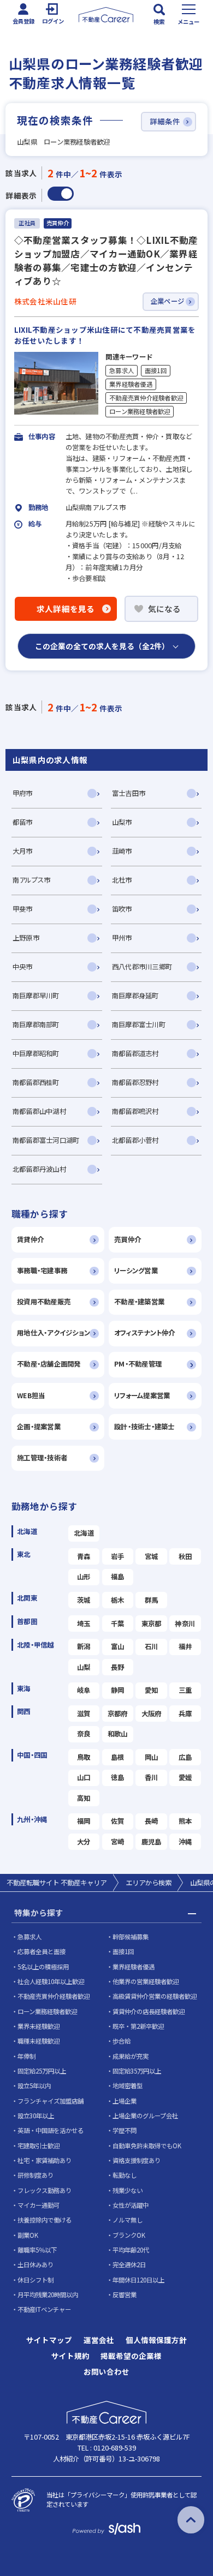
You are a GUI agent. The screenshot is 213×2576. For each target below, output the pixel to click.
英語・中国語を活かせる (51, 2130)
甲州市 (122, 938)
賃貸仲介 (30, 1239)
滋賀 (84, 1714)
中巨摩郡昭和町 (36, 1053)
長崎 (152, 1821)
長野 (118, 1667)
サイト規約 (70, 2356)
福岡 (84, 1821)
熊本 (185, 1821)
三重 (185, 1690)
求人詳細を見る (66, 609)
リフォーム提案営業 (142, 1395)
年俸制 (26, 2056)
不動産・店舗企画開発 (49, 1364)
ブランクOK (129, 2235)
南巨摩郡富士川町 (139, 1025)
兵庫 (185, 1714)
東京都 (152, 1624)
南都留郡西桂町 (36, 1082)
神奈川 (185, 1624)
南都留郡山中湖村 (39, 1111)
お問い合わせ (106, 2372)
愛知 (152, 1690)
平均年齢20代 (131, 2250)
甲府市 (23, 793)
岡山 (152, 1757)
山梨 (84, 1667)
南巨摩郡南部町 (36, 1025)
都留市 (23, 822)
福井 (185, 1646)
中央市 (23, 967)
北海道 (84, 1533)
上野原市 (26, 938)
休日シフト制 (35, 2280)
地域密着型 (128, 2086)
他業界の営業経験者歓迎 (146, 1981)
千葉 (118, 1624)
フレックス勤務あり (45, 2190)
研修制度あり (35, 2175)
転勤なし (125, 2175)
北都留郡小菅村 (135, 1140)
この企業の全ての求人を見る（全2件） (102, 646)
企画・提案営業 (39, 1427)
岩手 (118, 1556)
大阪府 (152, 1714)
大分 (84, 1842)
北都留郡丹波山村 (39, 1169)
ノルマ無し (128, 2220)
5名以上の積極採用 (43, 1967)
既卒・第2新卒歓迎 (138, 2026)
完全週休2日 (129, 2265)
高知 (84, 1798)
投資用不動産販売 (44, 1302)
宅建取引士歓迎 (39, 2146)
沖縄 (185, 1842)
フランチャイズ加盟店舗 (51, 2101)
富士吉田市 (129, 793)
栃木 (118, 1600)
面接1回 (156, 370)
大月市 (23, 851)
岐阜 (84, 1690)
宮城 (152, 1556)
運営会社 (99, 2340)
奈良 (84, 1734)
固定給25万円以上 (42, 2071)
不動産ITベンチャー (44, 2309)
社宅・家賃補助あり (45, 2160)
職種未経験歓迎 (39, 2041)
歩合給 (122, 2041)
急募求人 (122, 370)
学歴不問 (125, 2130)
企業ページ (167, 301)
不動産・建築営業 (139, 1302)
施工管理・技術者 (42, 1458)
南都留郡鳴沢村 (135, 1111)
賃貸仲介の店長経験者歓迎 (149, 2011)
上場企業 (125, 2101)
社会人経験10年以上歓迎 (51, 1981)
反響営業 (125, 2295)
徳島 (118, 1777)
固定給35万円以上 (137, 2071)
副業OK (28, 2235)
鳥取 (84, 1757)
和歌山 (118, 1734)
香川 (152, 1777)
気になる (165, 609)
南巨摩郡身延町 (135, 996)
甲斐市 (23, 909)
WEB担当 (31, 1395)
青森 (84, 1556)
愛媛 (185, 1777)
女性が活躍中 (131, 2205)
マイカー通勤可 (39, 2205)
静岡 (118, 1690)
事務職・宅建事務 (42, 1271)
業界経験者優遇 (131, 384)
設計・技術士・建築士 (144, 1427)
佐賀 (118, 1821)
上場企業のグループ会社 (145, 2116)
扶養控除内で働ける (45, 2220)
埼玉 (84, 1624)
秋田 (185, 1556)
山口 (84, 1777)
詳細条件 (165, 121)
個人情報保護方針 (156, 2340)
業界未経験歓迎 (39, 2026)
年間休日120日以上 (138, 2280)
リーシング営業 (136, 1271)
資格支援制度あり (137, 2160)
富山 (118, 1646)
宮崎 (118, 1842)
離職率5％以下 (37, 2250)
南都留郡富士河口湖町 (46, 1140)
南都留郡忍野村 (135, 1082)
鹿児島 (152, 1842)
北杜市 (122, 880)
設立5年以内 (34, 2086)
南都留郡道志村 (135, 1053)
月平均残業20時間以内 (48, 2295)
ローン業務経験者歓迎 (140, 411)
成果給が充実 (131, 2056)
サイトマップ (49, 2340)
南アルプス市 (32, 880)
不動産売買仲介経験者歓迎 (146, 398)
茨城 (84, 1600)
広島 (185, 1757)
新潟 (84, 1646)
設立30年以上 (36, 2116)
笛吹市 (122, 909)
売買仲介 (128, 1239)
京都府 (118, 1714)
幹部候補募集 (131, 1937)
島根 (118, 1757)
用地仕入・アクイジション (54, 1333)
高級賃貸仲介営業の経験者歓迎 (155, 1996)
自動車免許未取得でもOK (147, 2146)
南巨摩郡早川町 (36, 996)
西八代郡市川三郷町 (142, 967)
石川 (152, 1646)
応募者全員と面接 (42, 1951)
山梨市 (122, 822)
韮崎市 (122, 851)
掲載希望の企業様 (131, 2356)
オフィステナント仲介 (145, 1333)
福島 (118, 1577)
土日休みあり (35, 2265)
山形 (84, 1577)
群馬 (152, 1600)
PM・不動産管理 (138, 1364)
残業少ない (128, 2190)
